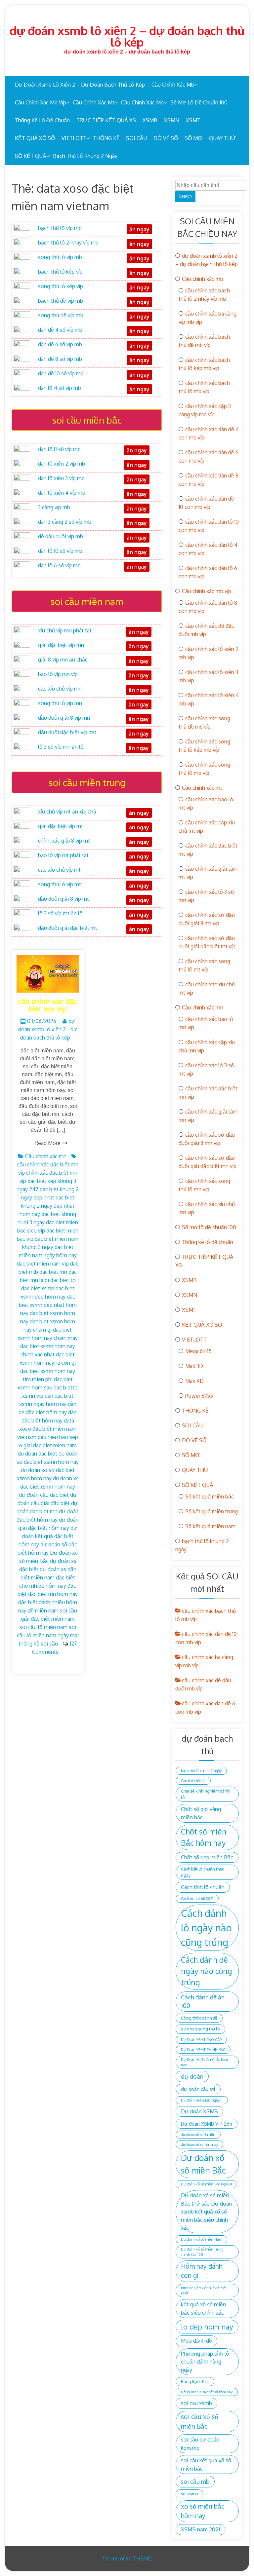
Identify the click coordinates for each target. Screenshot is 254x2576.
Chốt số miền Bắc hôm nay (204, 1837)
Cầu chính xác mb (173, 85)
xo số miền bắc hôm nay (203, 2511)
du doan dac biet (38, 1454)
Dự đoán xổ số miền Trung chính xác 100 (202, 2252)
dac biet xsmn (38, 1288)
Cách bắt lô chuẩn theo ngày (203, 1872)
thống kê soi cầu (38, 1644)
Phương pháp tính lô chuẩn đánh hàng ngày (205, 2362)
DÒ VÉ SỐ (166, 138)
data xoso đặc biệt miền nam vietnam (47, 1429)
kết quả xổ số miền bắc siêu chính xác (203, 2308)
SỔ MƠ (193, 138)
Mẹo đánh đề (196, 2341)
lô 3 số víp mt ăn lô (60, 913)
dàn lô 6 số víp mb (59, 565)
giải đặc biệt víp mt (61, 826)
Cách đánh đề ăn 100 (203, 2002)
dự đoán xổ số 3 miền (198, 2135)
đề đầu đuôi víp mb (61, 536)
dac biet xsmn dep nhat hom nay (48, 1305)
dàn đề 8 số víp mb (60, 359)
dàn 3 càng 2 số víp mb (65, 522)
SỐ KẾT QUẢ (31, 156)
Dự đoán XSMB (199, 2111)
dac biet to (63, 1280)
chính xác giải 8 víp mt (64, 841)
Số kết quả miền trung (212, 1511)
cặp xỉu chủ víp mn (60, 689)
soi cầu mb (195, 2481)
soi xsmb (190, 2494)
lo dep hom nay (207, 2327)
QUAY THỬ (222, 138)
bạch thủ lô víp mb (60, 228)
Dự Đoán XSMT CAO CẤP (201, 2040)
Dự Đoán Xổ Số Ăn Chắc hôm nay (204, 2062)
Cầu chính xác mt (94, 102)
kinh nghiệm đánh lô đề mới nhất (204, 2291)
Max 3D (194, 1366)
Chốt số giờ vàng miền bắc (201, 1813)
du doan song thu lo (200, 2029)
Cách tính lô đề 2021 (197, 1899)
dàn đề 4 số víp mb (60, 330)
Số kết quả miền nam (210, 1526)
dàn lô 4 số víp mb (60, 388)
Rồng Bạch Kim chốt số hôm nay (207, 2392)
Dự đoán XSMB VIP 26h (207, 2124)
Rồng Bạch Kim (195, 2381)
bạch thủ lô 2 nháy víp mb (68, 243)
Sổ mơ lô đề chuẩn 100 (199, 102)
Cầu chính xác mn (142, 102)
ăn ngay (139, 915)
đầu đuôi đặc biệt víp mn (67, 732)
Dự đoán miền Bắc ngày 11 (202, 2100)
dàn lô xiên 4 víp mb (62, 493)
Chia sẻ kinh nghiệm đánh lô (205, 1794)
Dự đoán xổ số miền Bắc (203, 2164)
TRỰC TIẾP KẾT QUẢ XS (106, 120)
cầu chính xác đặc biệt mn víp (48, 1005)
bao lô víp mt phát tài (63, 855)
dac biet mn (53, 1272)
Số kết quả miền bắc (210, 1496)
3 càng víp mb (54, 507)
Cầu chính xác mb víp (41, 102)
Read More (48, 1143)
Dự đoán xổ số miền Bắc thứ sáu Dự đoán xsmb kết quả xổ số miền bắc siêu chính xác (206, 2211)
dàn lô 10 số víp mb (60, 551)
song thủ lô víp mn (60, 703)
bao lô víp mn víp (58, 674)
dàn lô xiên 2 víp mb (62, 464)
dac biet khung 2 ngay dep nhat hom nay (47, 1206)
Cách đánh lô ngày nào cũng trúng (206, 1928)
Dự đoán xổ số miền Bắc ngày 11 (206, 2184)
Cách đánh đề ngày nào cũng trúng (207, 1971)
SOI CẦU (136, 138)
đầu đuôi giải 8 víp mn (64, 718)
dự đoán (192, 2076)
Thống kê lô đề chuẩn (42, 120)
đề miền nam (43, 1610)
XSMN (172, 120)
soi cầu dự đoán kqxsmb (200, 2443)
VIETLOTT (74, 138)
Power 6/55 (199, 1396)
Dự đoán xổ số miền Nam (201, 2239)
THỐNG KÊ (106, 138)
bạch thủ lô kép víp (60, 272)
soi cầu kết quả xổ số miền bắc (206, 2464)
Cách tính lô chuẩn (203, 1887)
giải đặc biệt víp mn (61, 645)
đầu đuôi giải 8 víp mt (63, 899)
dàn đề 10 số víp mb (61, 373)
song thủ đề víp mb (61, 315)
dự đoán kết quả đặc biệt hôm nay (48, 1536)
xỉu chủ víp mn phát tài (64, 630)
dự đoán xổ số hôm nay (199, 2144)
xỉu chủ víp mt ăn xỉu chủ (67, 812)
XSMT (193, 120)
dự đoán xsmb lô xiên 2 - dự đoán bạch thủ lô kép (48, 1029)
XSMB (150, 120)
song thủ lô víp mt (60, 884)
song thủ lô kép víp (61, 286)
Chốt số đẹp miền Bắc (207, 1857)
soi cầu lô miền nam (43, 1627)
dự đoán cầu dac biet (44, 1495)
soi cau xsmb (196, 2403)
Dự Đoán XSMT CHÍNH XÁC (203, 2050)
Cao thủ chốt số (193, 1781)
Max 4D (194, 1381)
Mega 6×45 (198, 1351)
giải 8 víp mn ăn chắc (63, 660)
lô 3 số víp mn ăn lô (61, 747)
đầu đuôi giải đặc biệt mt (68, 928)
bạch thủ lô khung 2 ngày (85, 156)
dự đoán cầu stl (198, 2089)
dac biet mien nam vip (43, 1264)
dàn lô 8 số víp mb (59, 449)
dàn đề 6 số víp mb (60, 344)
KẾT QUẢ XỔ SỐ (35, 138)
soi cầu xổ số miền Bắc (200, 2421)
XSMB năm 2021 (200, 2529)
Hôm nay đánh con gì (202, 2271)
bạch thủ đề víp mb (61, 301)
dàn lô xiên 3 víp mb (61, 478)
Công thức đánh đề (199, 2018)
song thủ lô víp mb (60, 257)
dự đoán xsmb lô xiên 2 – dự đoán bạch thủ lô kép (127, 36)
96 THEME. (139, 2558)
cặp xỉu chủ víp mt (59, 870)
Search (185, 196)
